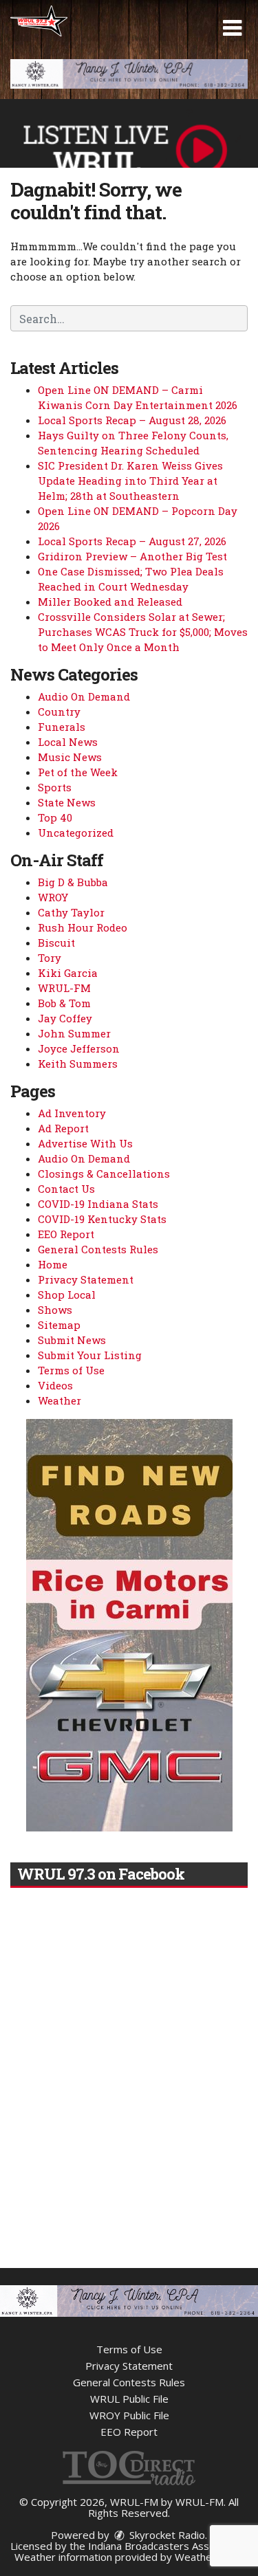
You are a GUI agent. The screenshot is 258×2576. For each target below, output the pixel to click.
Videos (55, 1385)
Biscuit (56, 943)
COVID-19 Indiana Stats (98, 1204)
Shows (55, 1310)
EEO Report (66, 1234)
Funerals (62, 727)
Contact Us (66, 1189)
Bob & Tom (64, 1003)
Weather (60, 1400)
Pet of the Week (78, 772)
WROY (53, 897)
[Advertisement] (129, 74)
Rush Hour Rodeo (83, 927)
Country (59, 712)
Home (53, 1264)
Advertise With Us (85, 1143)
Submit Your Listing (90, 1355)
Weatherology (208, 2557)
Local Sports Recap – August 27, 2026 (132, 541)
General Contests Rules (98, 1249)
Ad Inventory (72, 1113)
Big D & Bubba (73, 882)
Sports (55, 787)
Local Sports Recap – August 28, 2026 (132, 420)
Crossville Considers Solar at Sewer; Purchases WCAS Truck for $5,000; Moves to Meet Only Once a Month (143, 632)
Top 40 (55, 817)
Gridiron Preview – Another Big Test (132, 556)
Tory (50, 958)
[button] (232, 28)
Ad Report (63, 1128)
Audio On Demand (84, 696)
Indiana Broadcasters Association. (168, 2546)
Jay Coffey (65, 1018)
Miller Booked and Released (110, 602)
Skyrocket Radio (166, 2535)
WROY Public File (129, 2415)
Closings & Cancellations (104, 1174)
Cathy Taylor (71, 912)
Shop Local (67, 1295)
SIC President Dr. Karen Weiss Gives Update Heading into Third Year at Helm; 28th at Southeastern (130, 481)
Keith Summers (78, 1064)
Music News (70, 757)
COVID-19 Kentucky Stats (102, 1219)
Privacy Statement (86, 1279)
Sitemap (59, 1325)
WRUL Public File (129, 2399)
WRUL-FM (64, 988)
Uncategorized (76, 833)
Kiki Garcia (68, 973)
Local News (68, 742)
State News (67, 802)
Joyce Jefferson (79, 1048)
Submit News (72, 1340)
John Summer (74, 1033)
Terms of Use (71, 1370)
